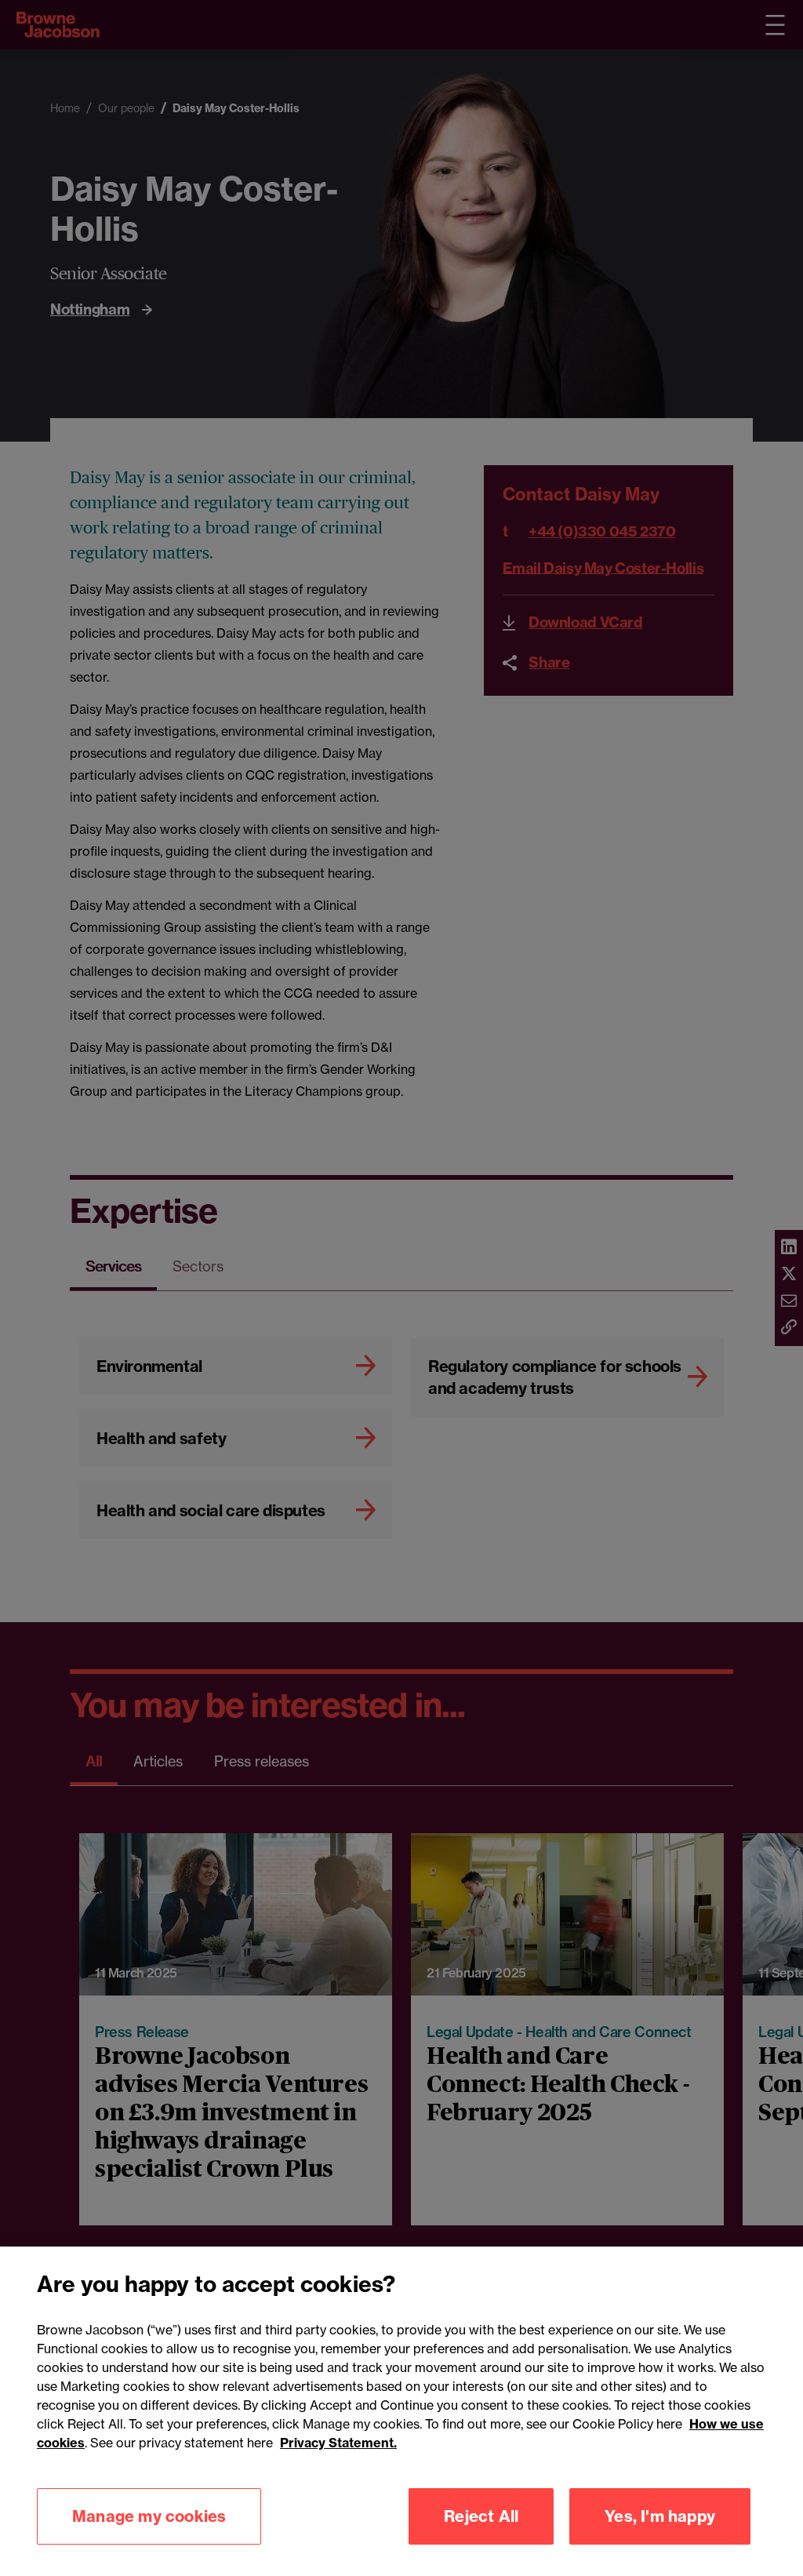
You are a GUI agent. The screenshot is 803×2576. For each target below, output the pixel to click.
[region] (401, 2411)
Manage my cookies (149, 2516)
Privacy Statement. (338, 2443)
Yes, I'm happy (660, 2516)
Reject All (481, 2516)
